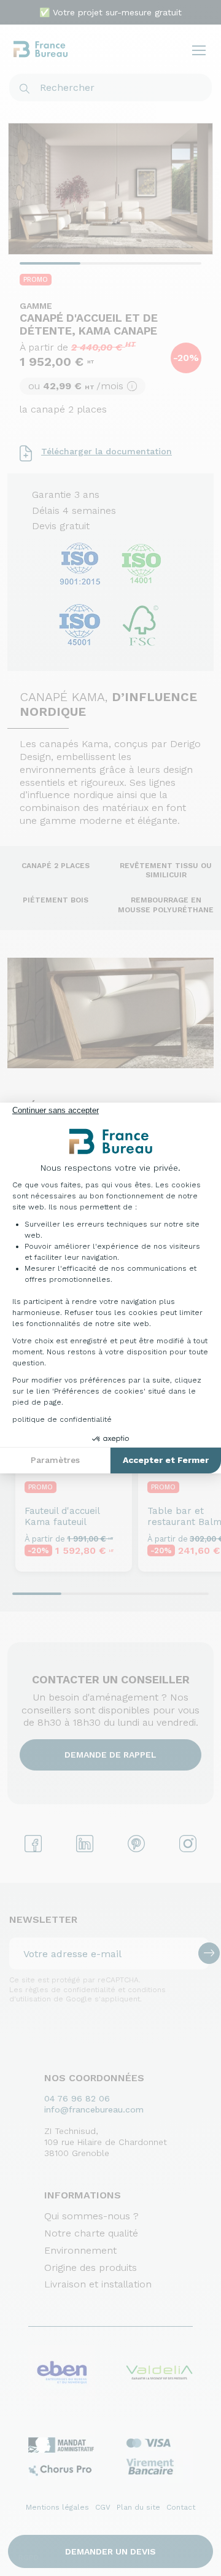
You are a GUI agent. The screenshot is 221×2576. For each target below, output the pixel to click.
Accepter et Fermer (166, 1460)
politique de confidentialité (62, 1419)
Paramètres (55, 1460)
